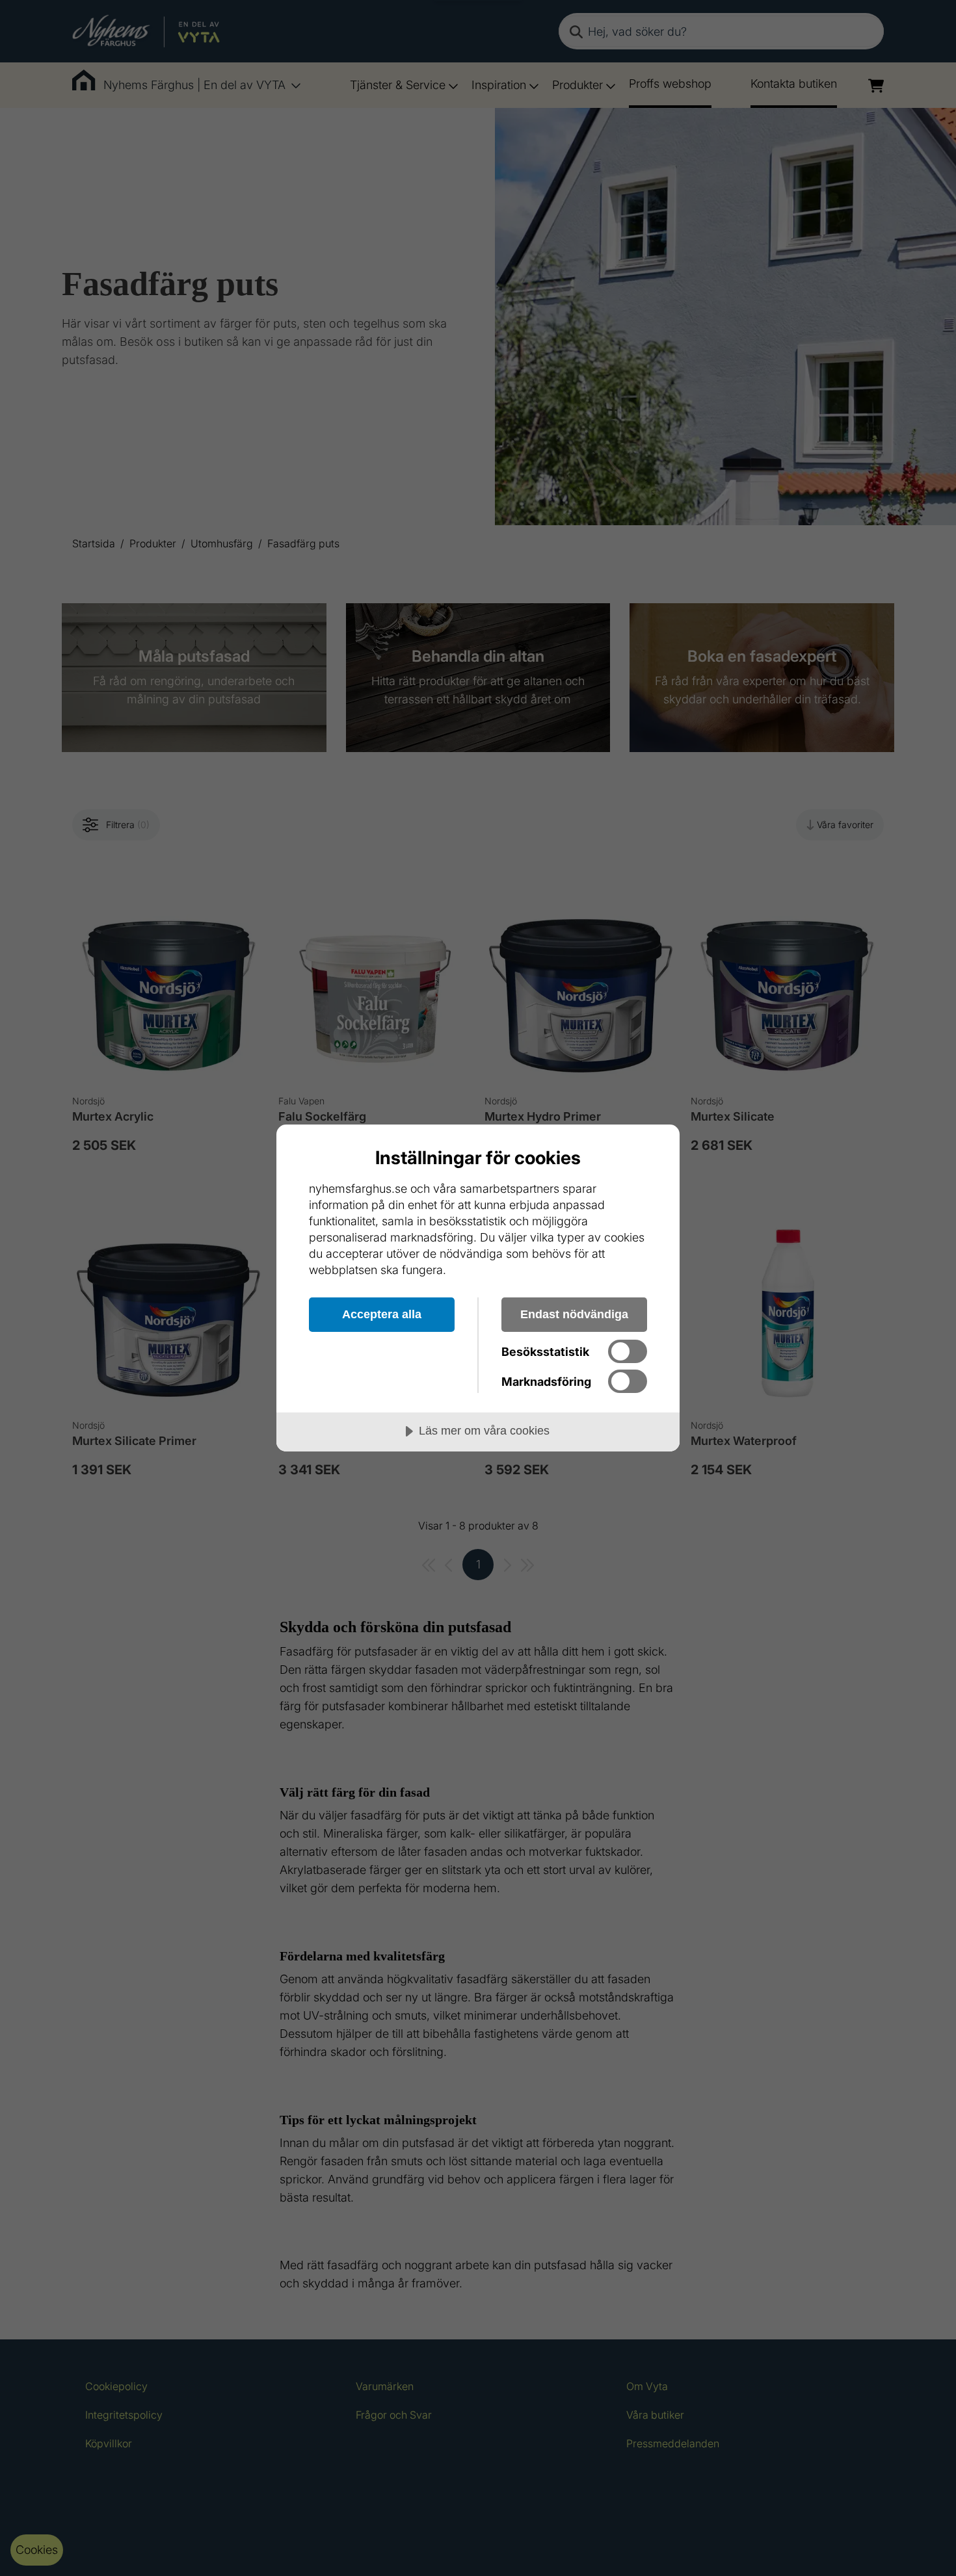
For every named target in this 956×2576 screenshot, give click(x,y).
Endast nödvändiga (574, 1314)
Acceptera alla (382, 1314)
